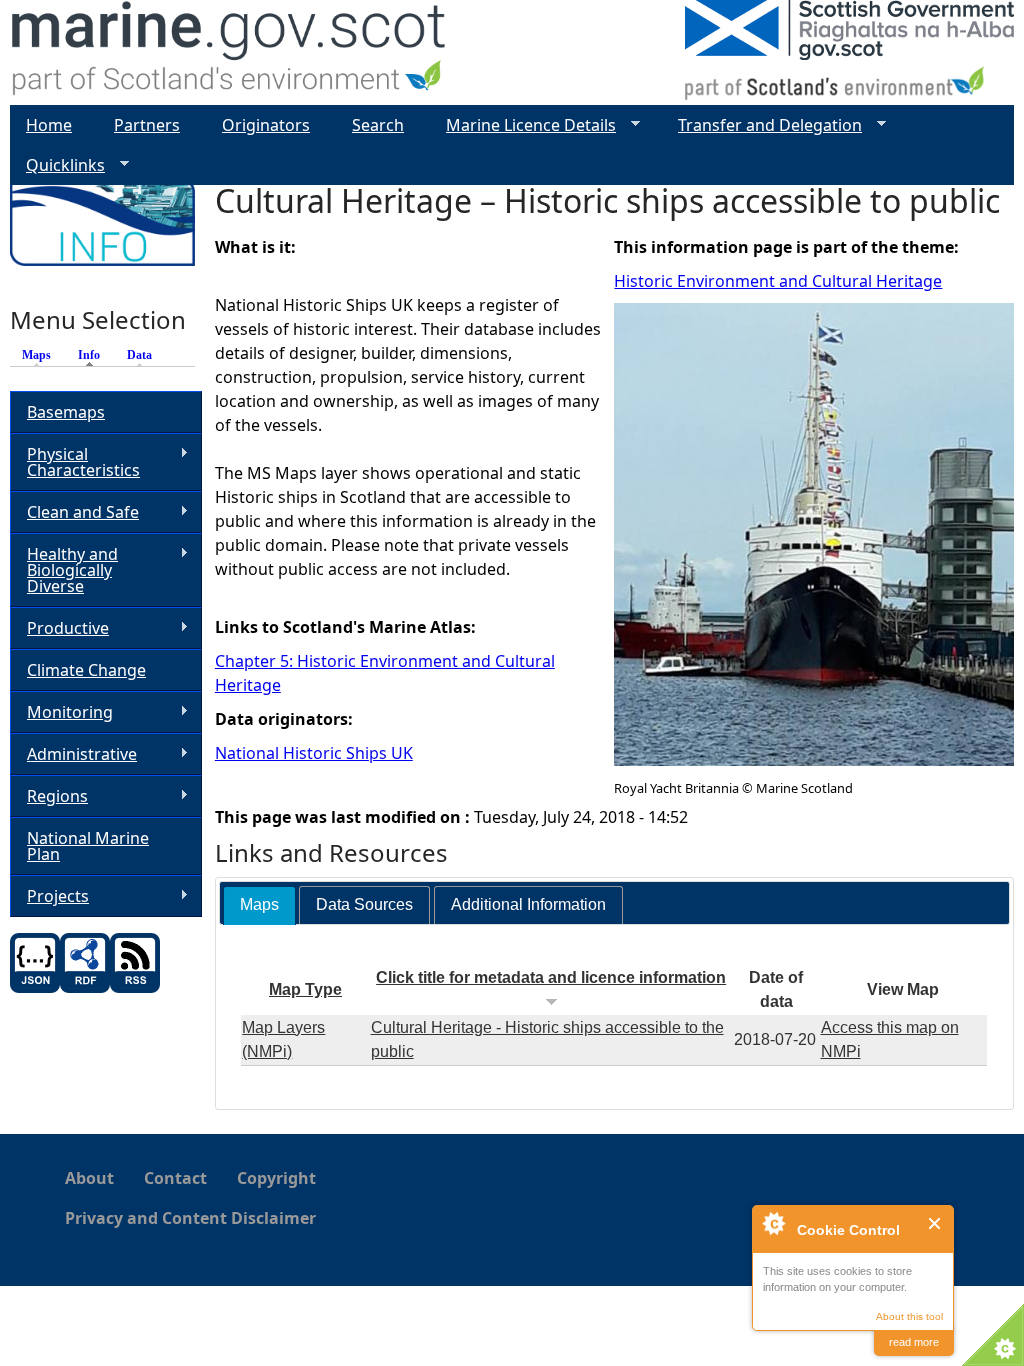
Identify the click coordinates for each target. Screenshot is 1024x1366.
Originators (266, 125)
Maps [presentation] (259, 904)
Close (935, 1223)
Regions (49, 796)
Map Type (305, 989)
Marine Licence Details (523, 125)
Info (94, 355)
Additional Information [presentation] (528, 904)
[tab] (259, 905)
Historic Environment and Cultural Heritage (778, 281)
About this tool (909, 1316)
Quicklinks (57, 165)
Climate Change (86, 670)
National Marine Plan (88, 846)
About (89, 1178)
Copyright (276, 1178)
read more (914, 1342)
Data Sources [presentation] (364, 904)
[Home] (229, 52)
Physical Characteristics (75, 462)
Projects (49, 896)
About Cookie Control (773, 1223)
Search (378, 125)
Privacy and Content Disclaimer (190, 1218)
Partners (147, 125)
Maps (36, 355)
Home (49, 125)
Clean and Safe (74, 512)
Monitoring (61, 712)
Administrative (73, 754)
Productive (59, 628)
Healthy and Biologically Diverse (64, 570)
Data (139, 355)
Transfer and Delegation (762, 125)
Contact (175, 1178)
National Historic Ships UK (314, 753)
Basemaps (66, 412)
